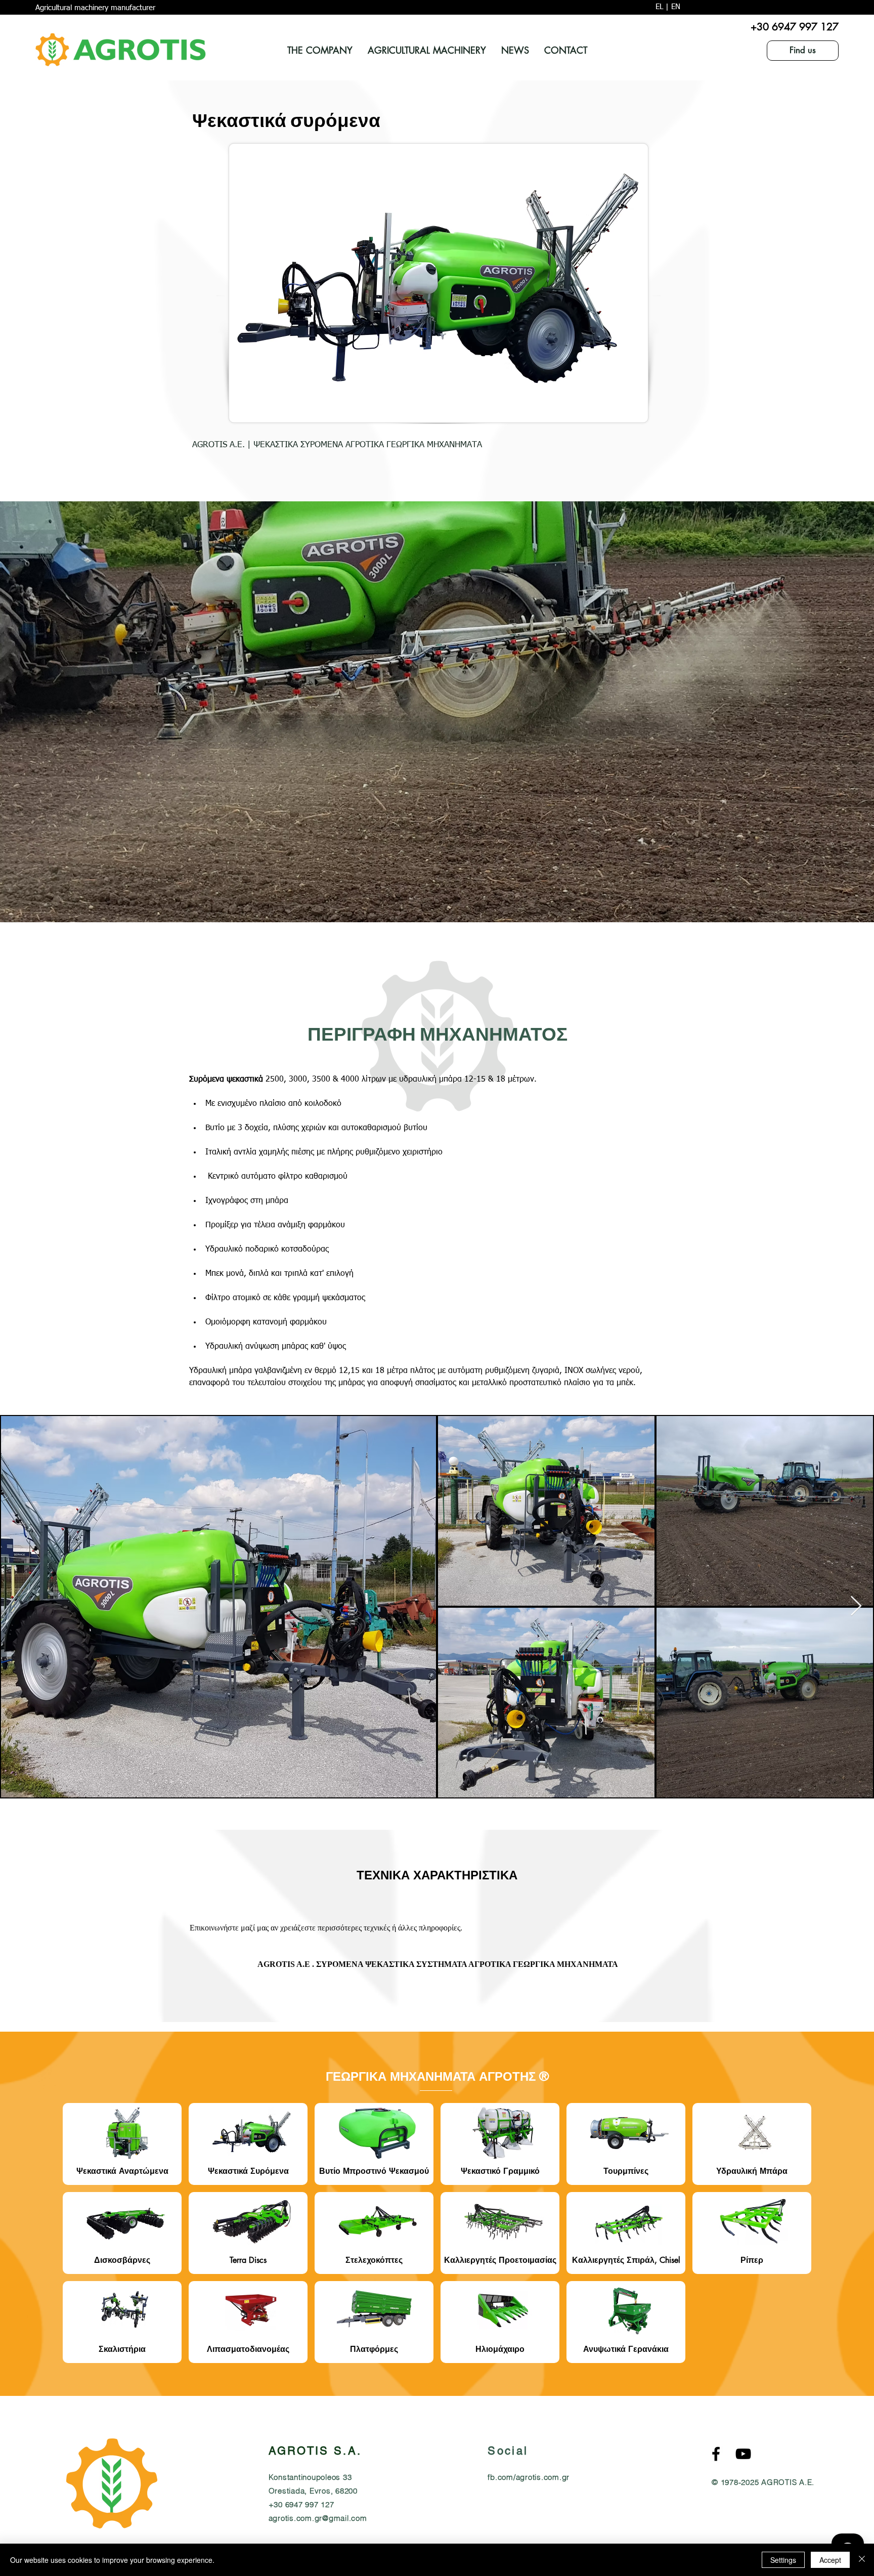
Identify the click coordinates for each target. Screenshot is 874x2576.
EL (659, 7)
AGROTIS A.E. (788, 2482)
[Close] (862, 2560)
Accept (830, 2560)
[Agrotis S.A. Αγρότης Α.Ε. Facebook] (716, 2454)
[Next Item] (856, 1607)
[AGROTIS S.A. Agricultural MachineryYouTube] (743, 2454)
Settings (783, 2560)
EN (676, 7)
